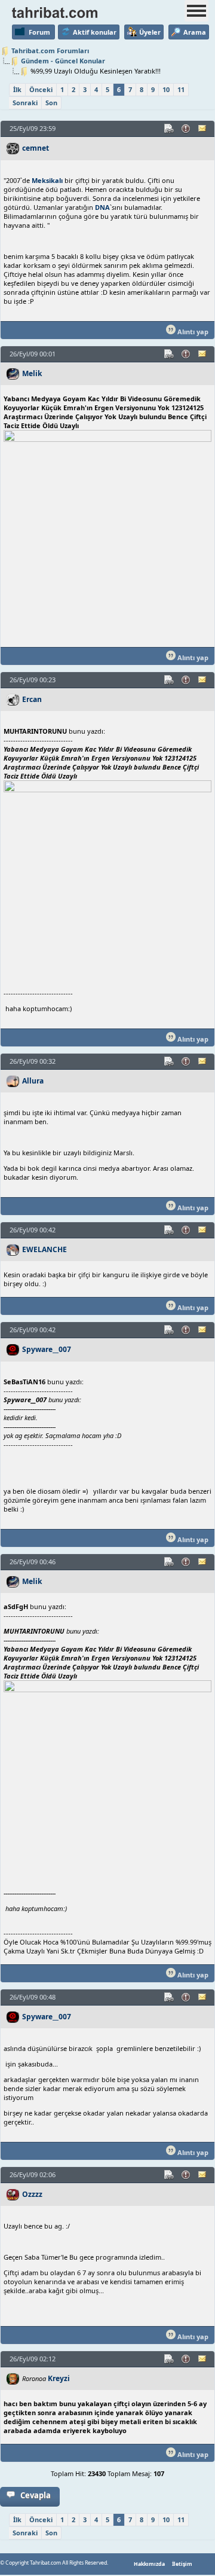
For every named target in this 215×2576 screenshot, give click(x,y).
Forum (39, 32)
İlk (17, 89)
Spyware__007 (47, 1349)
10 (166, 89)
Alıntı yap (192, 332)
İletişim (182, 2564)
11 (181, 89)
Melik (32, 373)
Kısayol (170, 129)
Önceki (41, 89)
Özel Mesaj (203, 129)
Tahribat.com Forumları (50, 51)
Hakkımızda (149, 2564)
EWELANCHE (44, 1249)
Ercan (32, 699)
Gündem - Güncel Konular (63, 61)
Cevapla (36, 2495)
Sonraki (25, 103)
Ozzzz (32, 2194)
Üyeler (150, 32)
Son (51, 103)
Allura (33, 1081)
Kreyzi (59, 2378)
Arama (195, 32)
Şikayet (186, 129)
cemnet (36, 148)
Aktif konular (95, 32)
